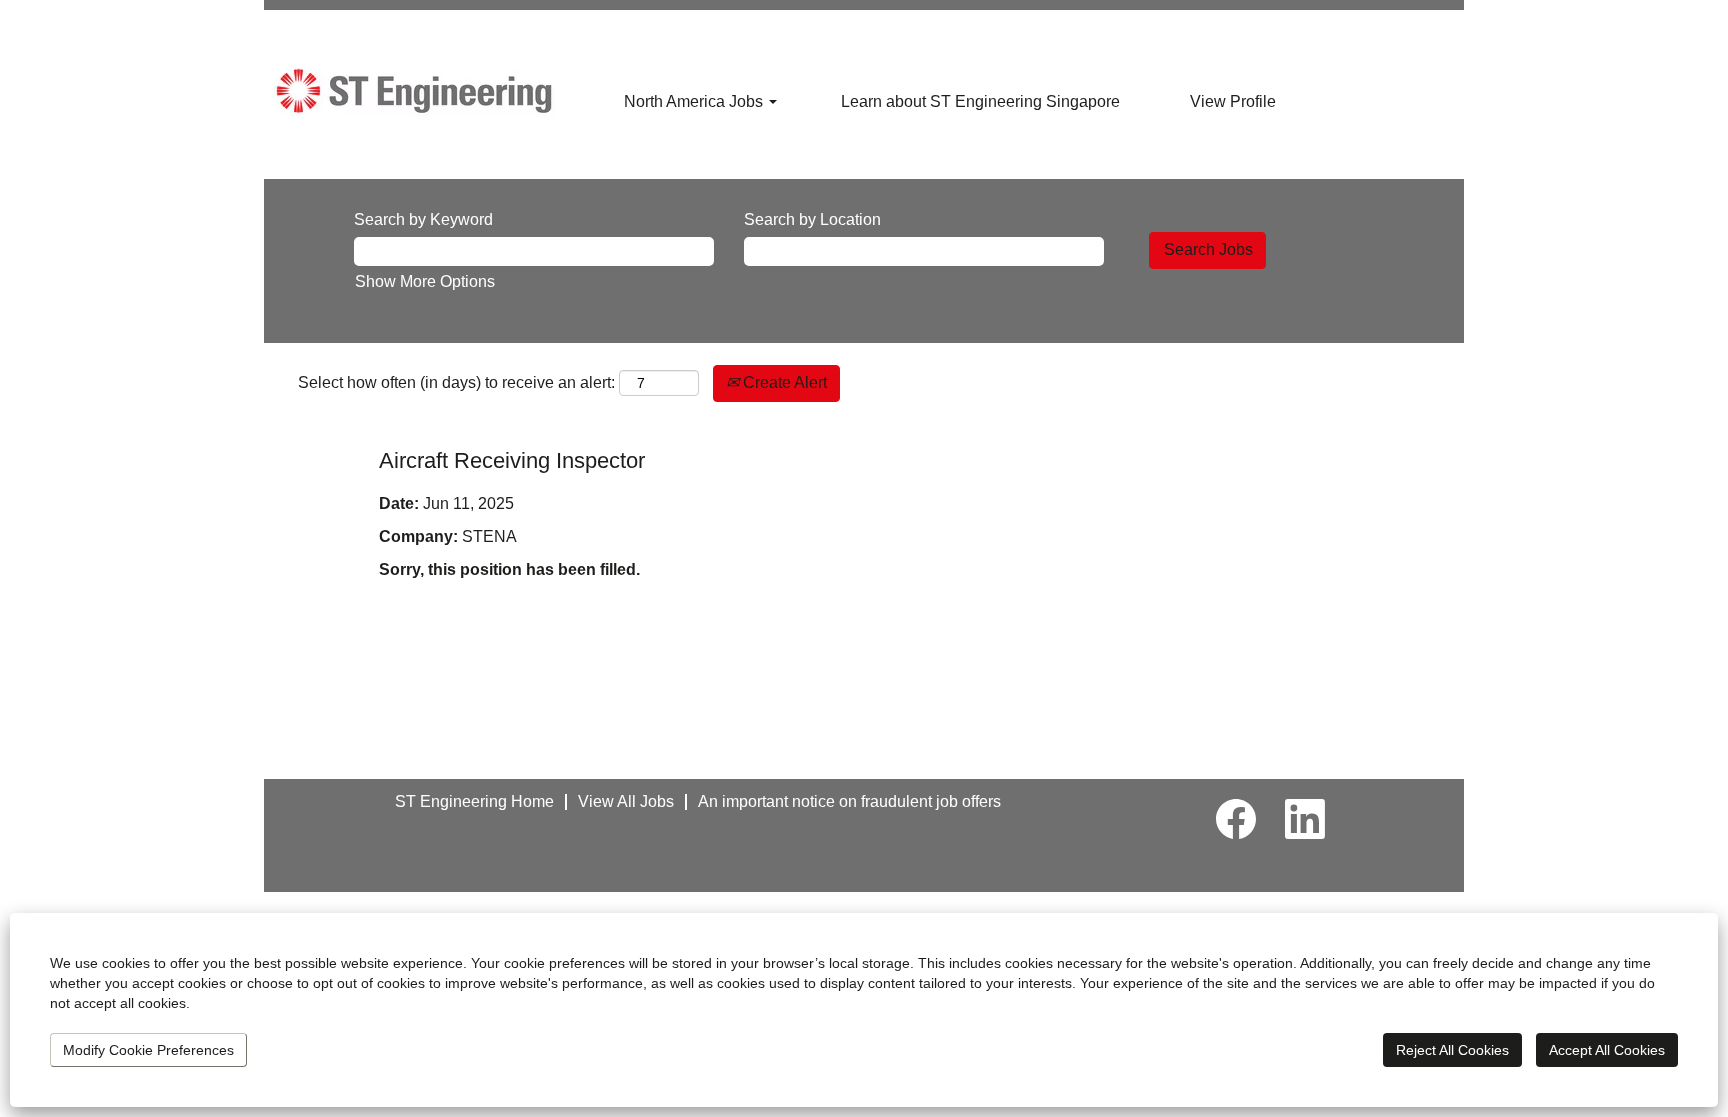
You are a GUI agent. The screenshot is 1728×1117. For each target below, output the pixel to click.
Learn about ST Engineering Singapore (980, 101)
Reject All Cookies (1452, 1050)
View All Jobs (626, 801)
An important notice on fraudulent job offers (849, 801)
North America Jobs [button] (695, 101)
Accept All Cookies (1607, 1050)
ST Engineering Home (474, 801)
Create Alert (783, 382)
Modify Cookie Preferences (148, 1050)
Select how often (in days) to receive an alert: (456, 382)
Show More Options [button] (425, 281)
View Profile (1233, 101)
